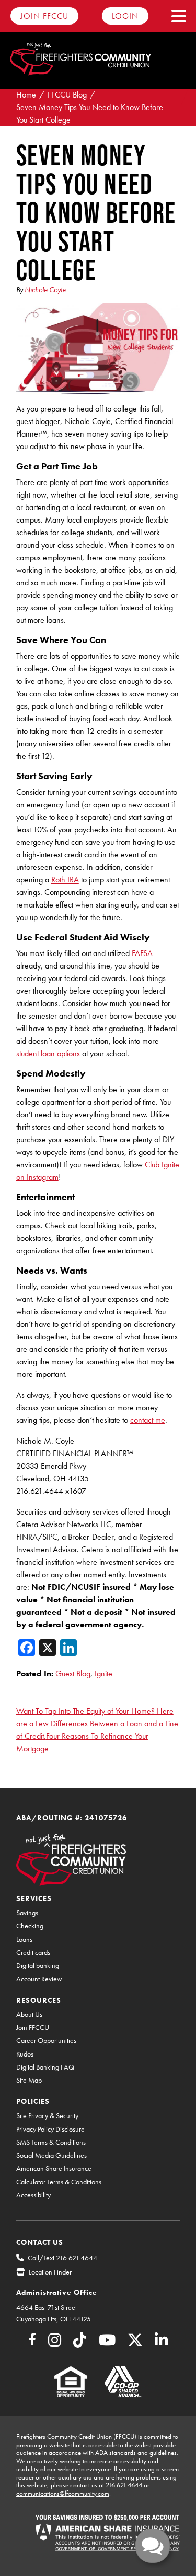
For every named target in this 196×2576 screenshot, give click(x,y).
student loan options (48, 1053)
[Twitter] (135, 2343)
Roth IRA (65, 880)
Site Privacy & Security (47, 2116)
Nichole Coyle (45, 289)
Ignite (103, 1673)
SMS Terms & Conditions (51, 2142)
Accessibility (33, 2195)
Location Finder (50, 2272)
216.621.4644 (124, 2485)
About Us (29, 2015)
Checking (30, 1926)
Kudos (25, 2054)
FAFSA (142, 953)
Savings (27, 1913)
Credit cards (33, 1952)
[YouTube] (107, 2343)
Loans (24, 1939)
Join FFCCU (44, 16)
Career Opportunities (46, 2041)
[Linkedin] (161, 2343)
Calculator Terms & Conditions (59, 2182)
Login (125, 16)
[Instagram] (55, 2343)
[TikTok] (80, 2343)
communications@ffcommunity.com (63, 2493)
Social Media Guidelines (51, 2155)
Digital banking (38, 1966)
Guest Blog (73, 1673)
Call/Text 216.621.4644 (62, 2258)
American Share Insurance (54, 2168)
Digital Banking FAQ (45, 2067)
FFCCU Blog (67, 95)
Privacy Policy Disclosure (50, 2129)
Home (26, 95)
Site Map (29, 2080)
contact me (148, 1420)
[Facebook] (32, 2341)
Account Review (39, 1979)
